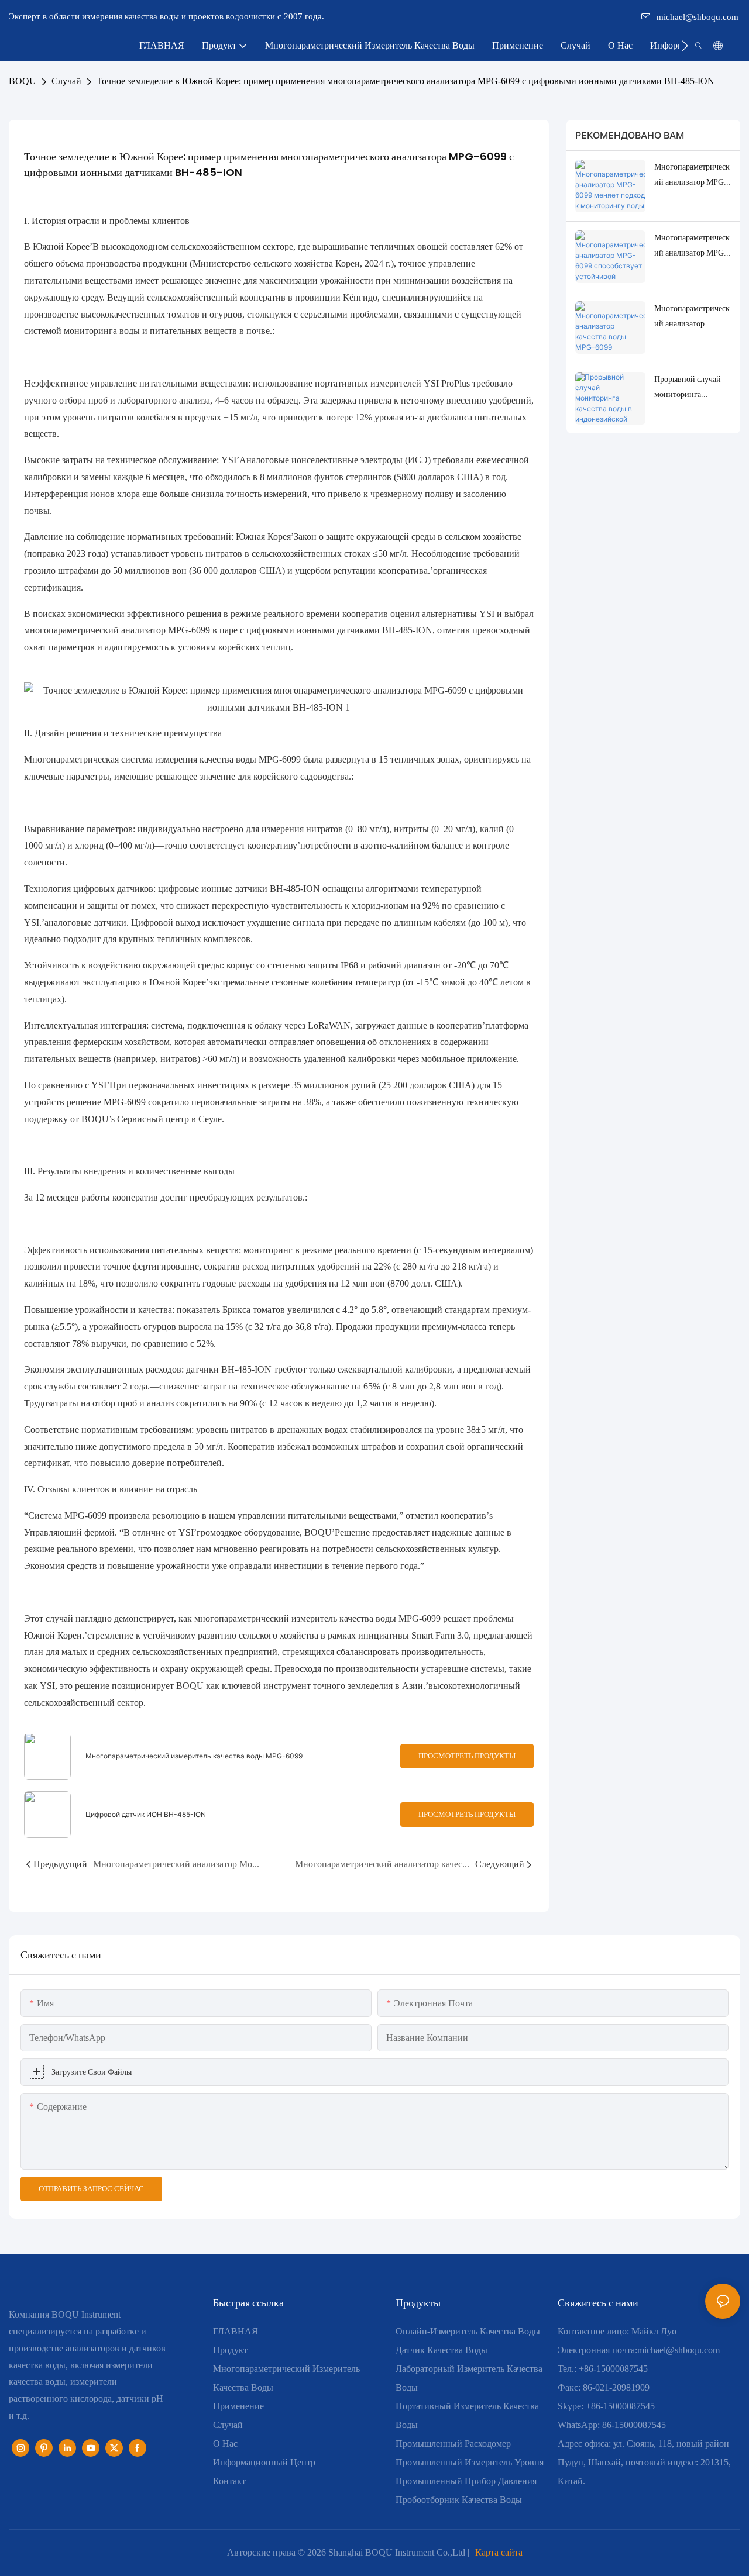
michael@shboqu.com (698, 17)
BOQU (23, 81)
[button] (685, 46)
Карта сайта (499, 2552)
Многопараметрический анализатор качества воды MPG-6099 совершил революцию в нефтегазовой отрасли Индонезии (693, 317)
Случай (66, 81)
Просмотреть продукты (467, 1756)
